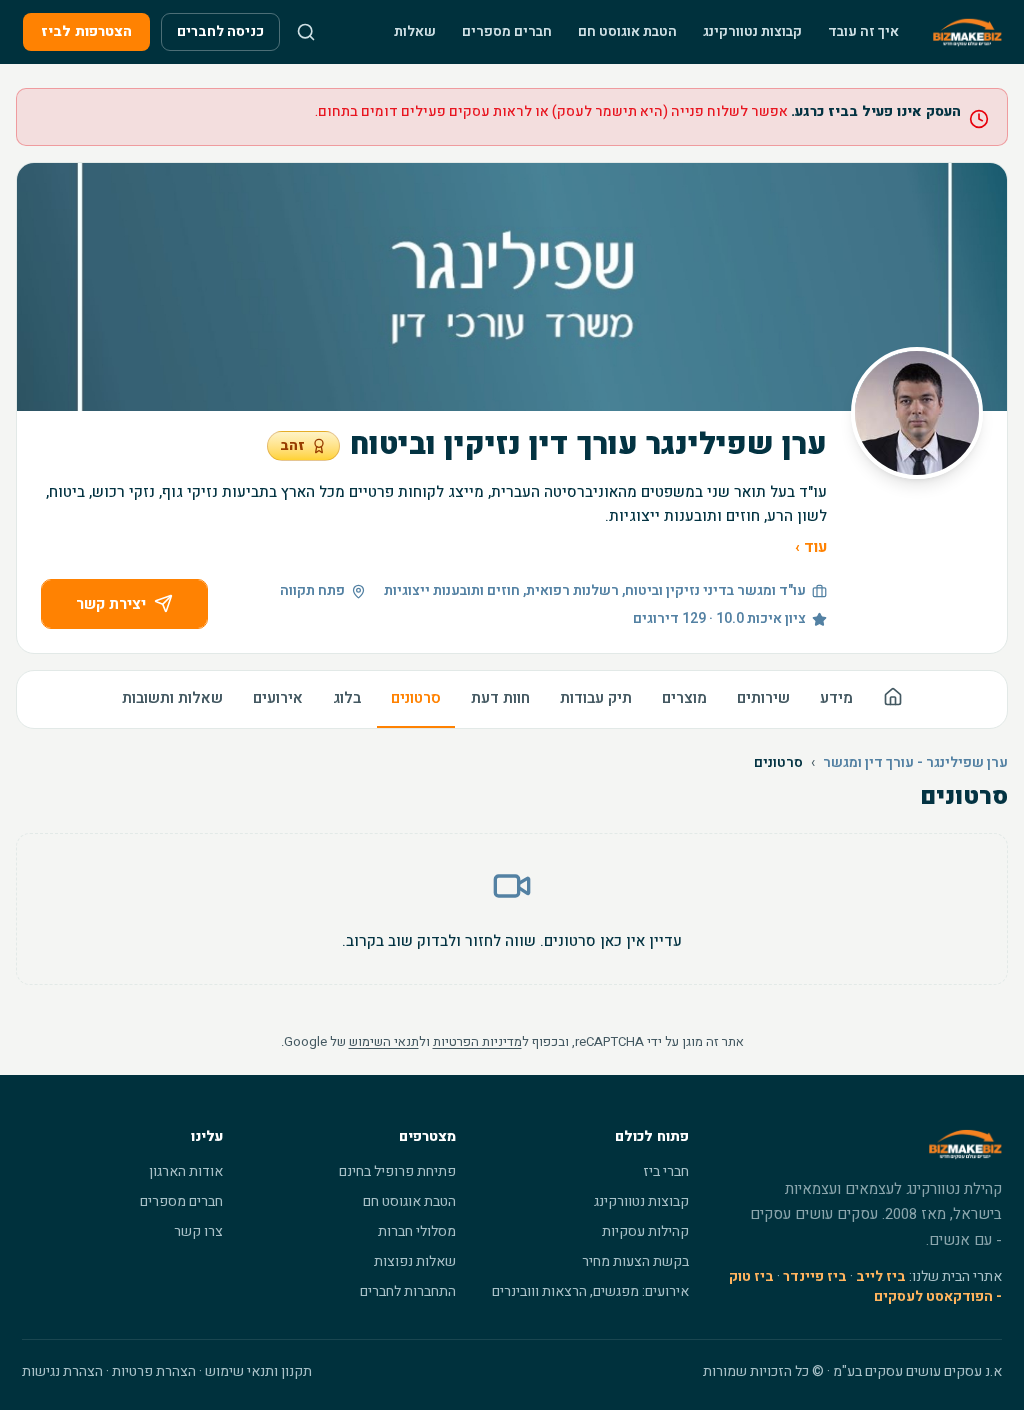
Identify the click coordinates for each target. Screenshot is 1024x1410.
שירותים (763, 698)
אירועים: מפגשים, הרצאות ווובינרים (590, 1291)
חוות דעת (500, 698)
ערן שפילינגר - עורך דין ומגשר (915, 763)
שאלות (415, 31)
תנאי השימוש (384, 1041)
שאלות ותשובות (172, 698)
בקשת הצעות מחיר (635, 1261)
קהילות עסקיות (645, 1231)
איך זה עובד (863, 31)
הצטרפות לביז (86, 31)
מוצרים (684, 698)
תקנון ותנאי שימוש (258, 1371)
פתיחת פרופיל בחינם (397, 1171)
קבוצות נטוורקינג (752, 31)
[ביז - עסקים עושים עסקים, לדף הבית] (967, 32)
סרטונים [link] (778, 763)
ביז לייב (881, 1276)
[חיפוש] (306, 32)
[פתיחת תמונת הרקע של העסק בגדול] (512, 287)
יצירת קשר (111, 604)
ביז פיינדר (815, 1276)
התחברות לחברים (408, 1291)
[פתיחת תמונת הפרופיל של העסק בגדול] (917, 413)
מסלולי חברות (417, 1231)
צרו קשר (198, 1231)
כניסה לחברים (220, 31)
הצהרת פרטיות (154, 1371)
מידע (836, 698)
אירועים (278, 698)
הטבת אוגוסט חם (627, 31)
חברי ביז (666, 1171)
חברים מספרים (507, 31)
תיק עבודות (596, 698)
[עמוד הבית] (893, 699)
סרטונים (416, 698)
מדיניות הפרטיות (477, 1041)
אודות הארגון (186, 1171)
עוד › (811, 547)
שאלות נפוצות (415, 1261)
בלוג (347, 698)
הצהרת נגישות (62, 1371)
